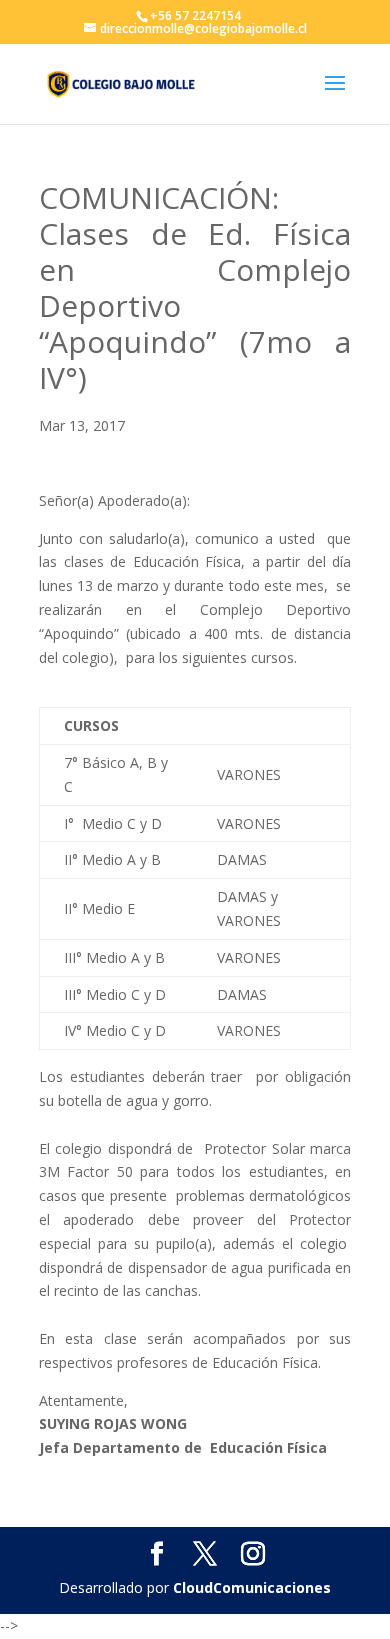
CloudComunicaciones (252, 1587)
